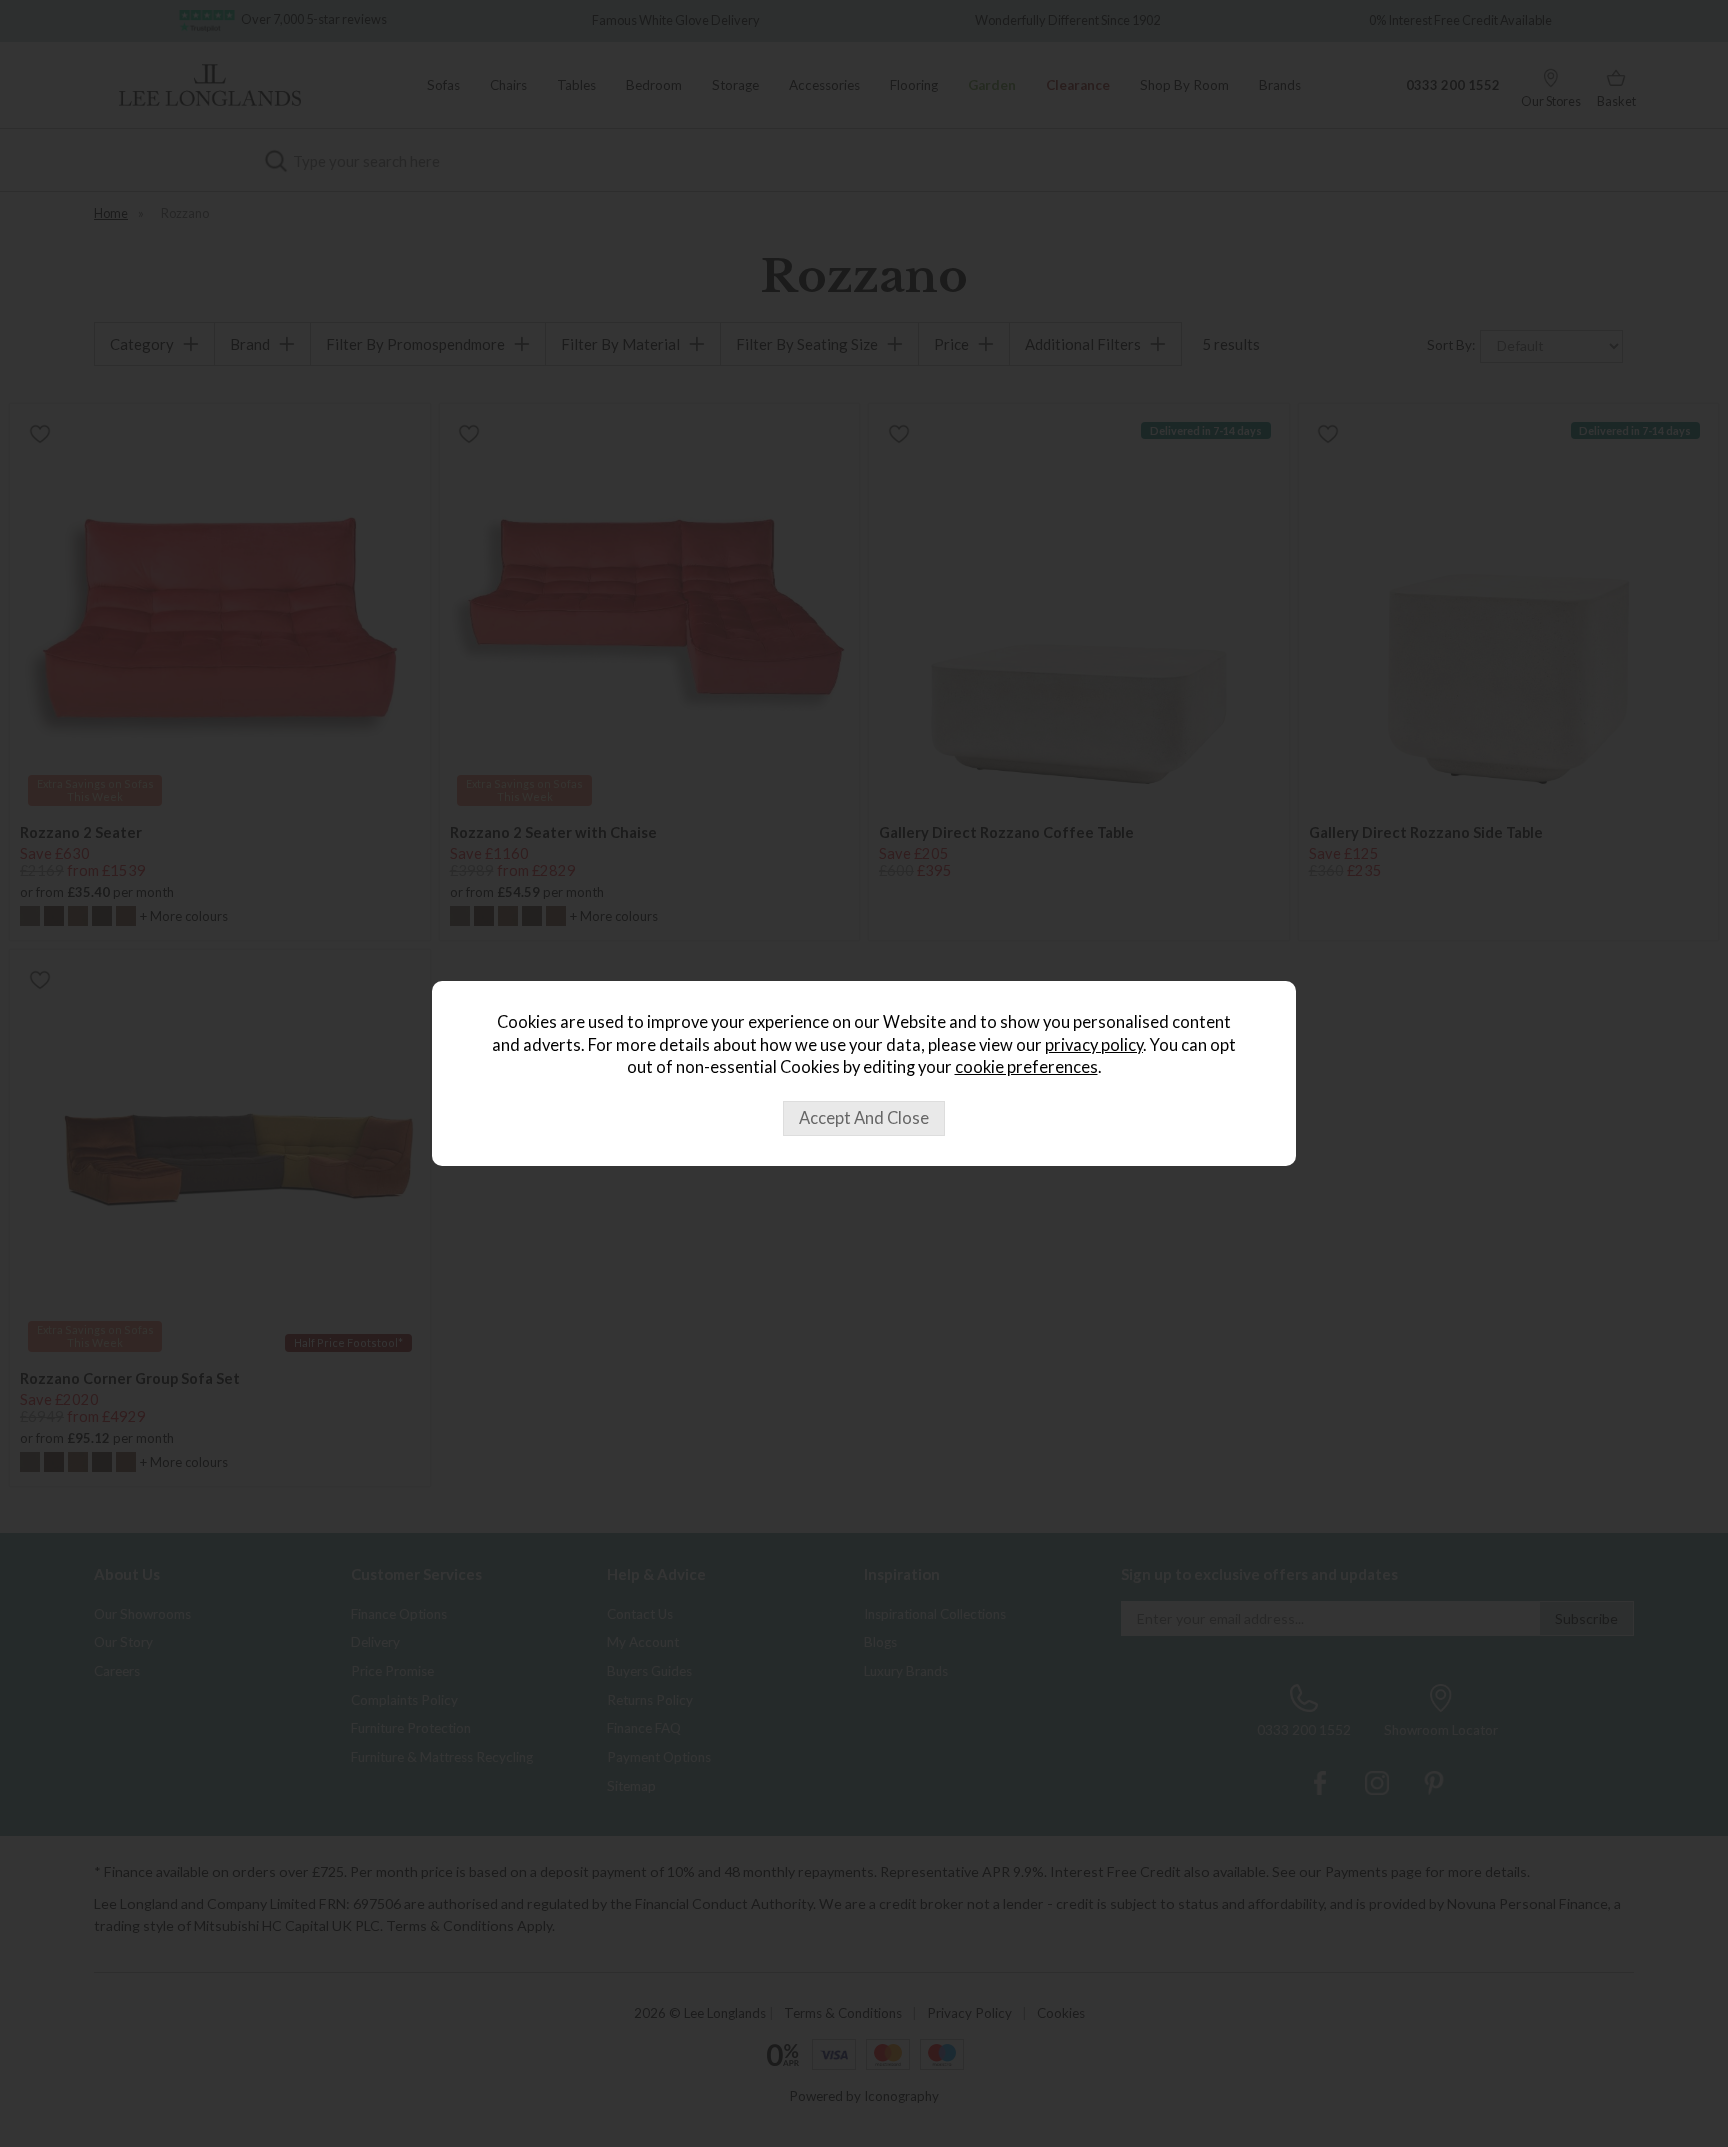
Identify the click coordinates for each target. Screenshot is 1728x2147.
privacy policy (1094, 1045)
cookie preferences (1026, 1067)
